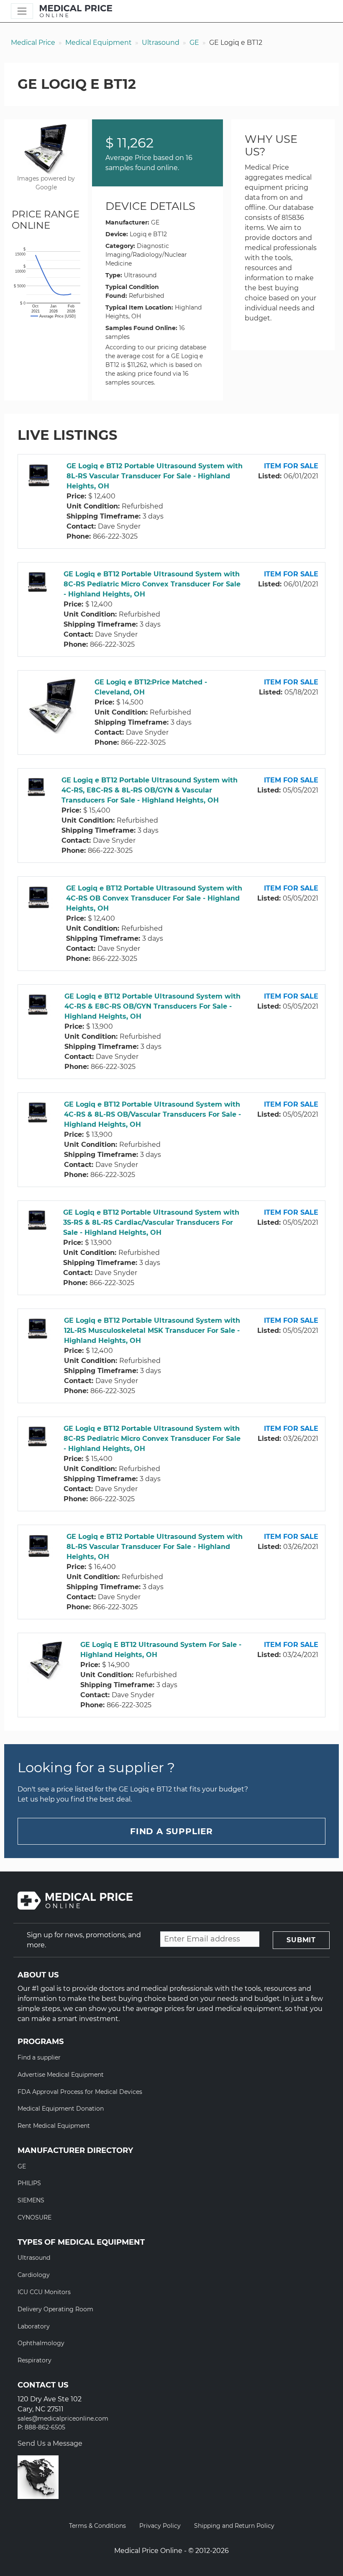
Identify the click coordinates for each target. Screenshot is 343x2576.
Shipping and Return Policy (234, 2526)
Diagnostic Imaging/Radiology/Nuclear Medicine (146, 255)
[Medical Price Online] (76, 11)
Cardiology (34, 2275)
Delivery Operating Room (55, 2309)
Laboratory (34, 2326)
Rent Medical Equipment (54, 2126)
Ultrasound (161, 43)
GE (194, 43)
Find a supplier (39, 2057)
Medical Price (33, 43)
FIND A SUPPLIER (171, 1831)
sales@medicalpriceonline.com (63, 2419)
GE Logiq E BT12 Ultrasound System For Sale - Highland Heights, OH (161, 1650)
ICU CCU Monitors (44, 2292)
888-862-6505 (45, 2428)
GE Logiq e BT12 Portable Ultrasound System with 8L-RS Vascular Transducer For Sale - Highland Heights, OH (155, 476)
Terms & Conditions (97, 2526)
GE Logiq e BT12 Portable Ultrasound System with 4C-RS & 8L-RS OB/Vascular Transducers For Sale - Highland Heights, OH (152, 1114)
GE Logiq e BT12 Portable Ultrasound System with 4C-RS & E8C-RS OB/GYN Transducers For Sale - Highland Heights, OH (152, 1006)
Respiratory (35, 2360)
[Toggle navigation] (22, 11)
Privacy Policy (160, 2526)
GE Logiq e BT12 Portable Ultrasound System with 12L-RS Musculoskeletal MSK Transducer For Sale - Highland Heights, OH (152, 1331)
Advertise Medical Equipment (61, 2075)
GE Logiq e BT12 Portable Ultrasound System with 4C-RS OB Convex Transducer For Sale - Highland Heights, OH (154, 898)
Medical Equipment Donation (61, 2109)
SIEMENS (31, 2200)
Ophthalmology (41, 2343)
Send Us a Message (50, 2443)
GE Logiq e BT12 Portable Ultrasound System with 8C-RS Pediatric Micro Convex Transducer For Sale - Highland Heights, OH (152, 584)
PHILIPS (29, 2183)
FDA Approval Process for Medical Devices (80, 2092)
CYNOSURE (35, 2217)
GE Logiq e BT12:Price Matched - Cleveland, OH (151, 687)
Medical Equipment (99, 43)
